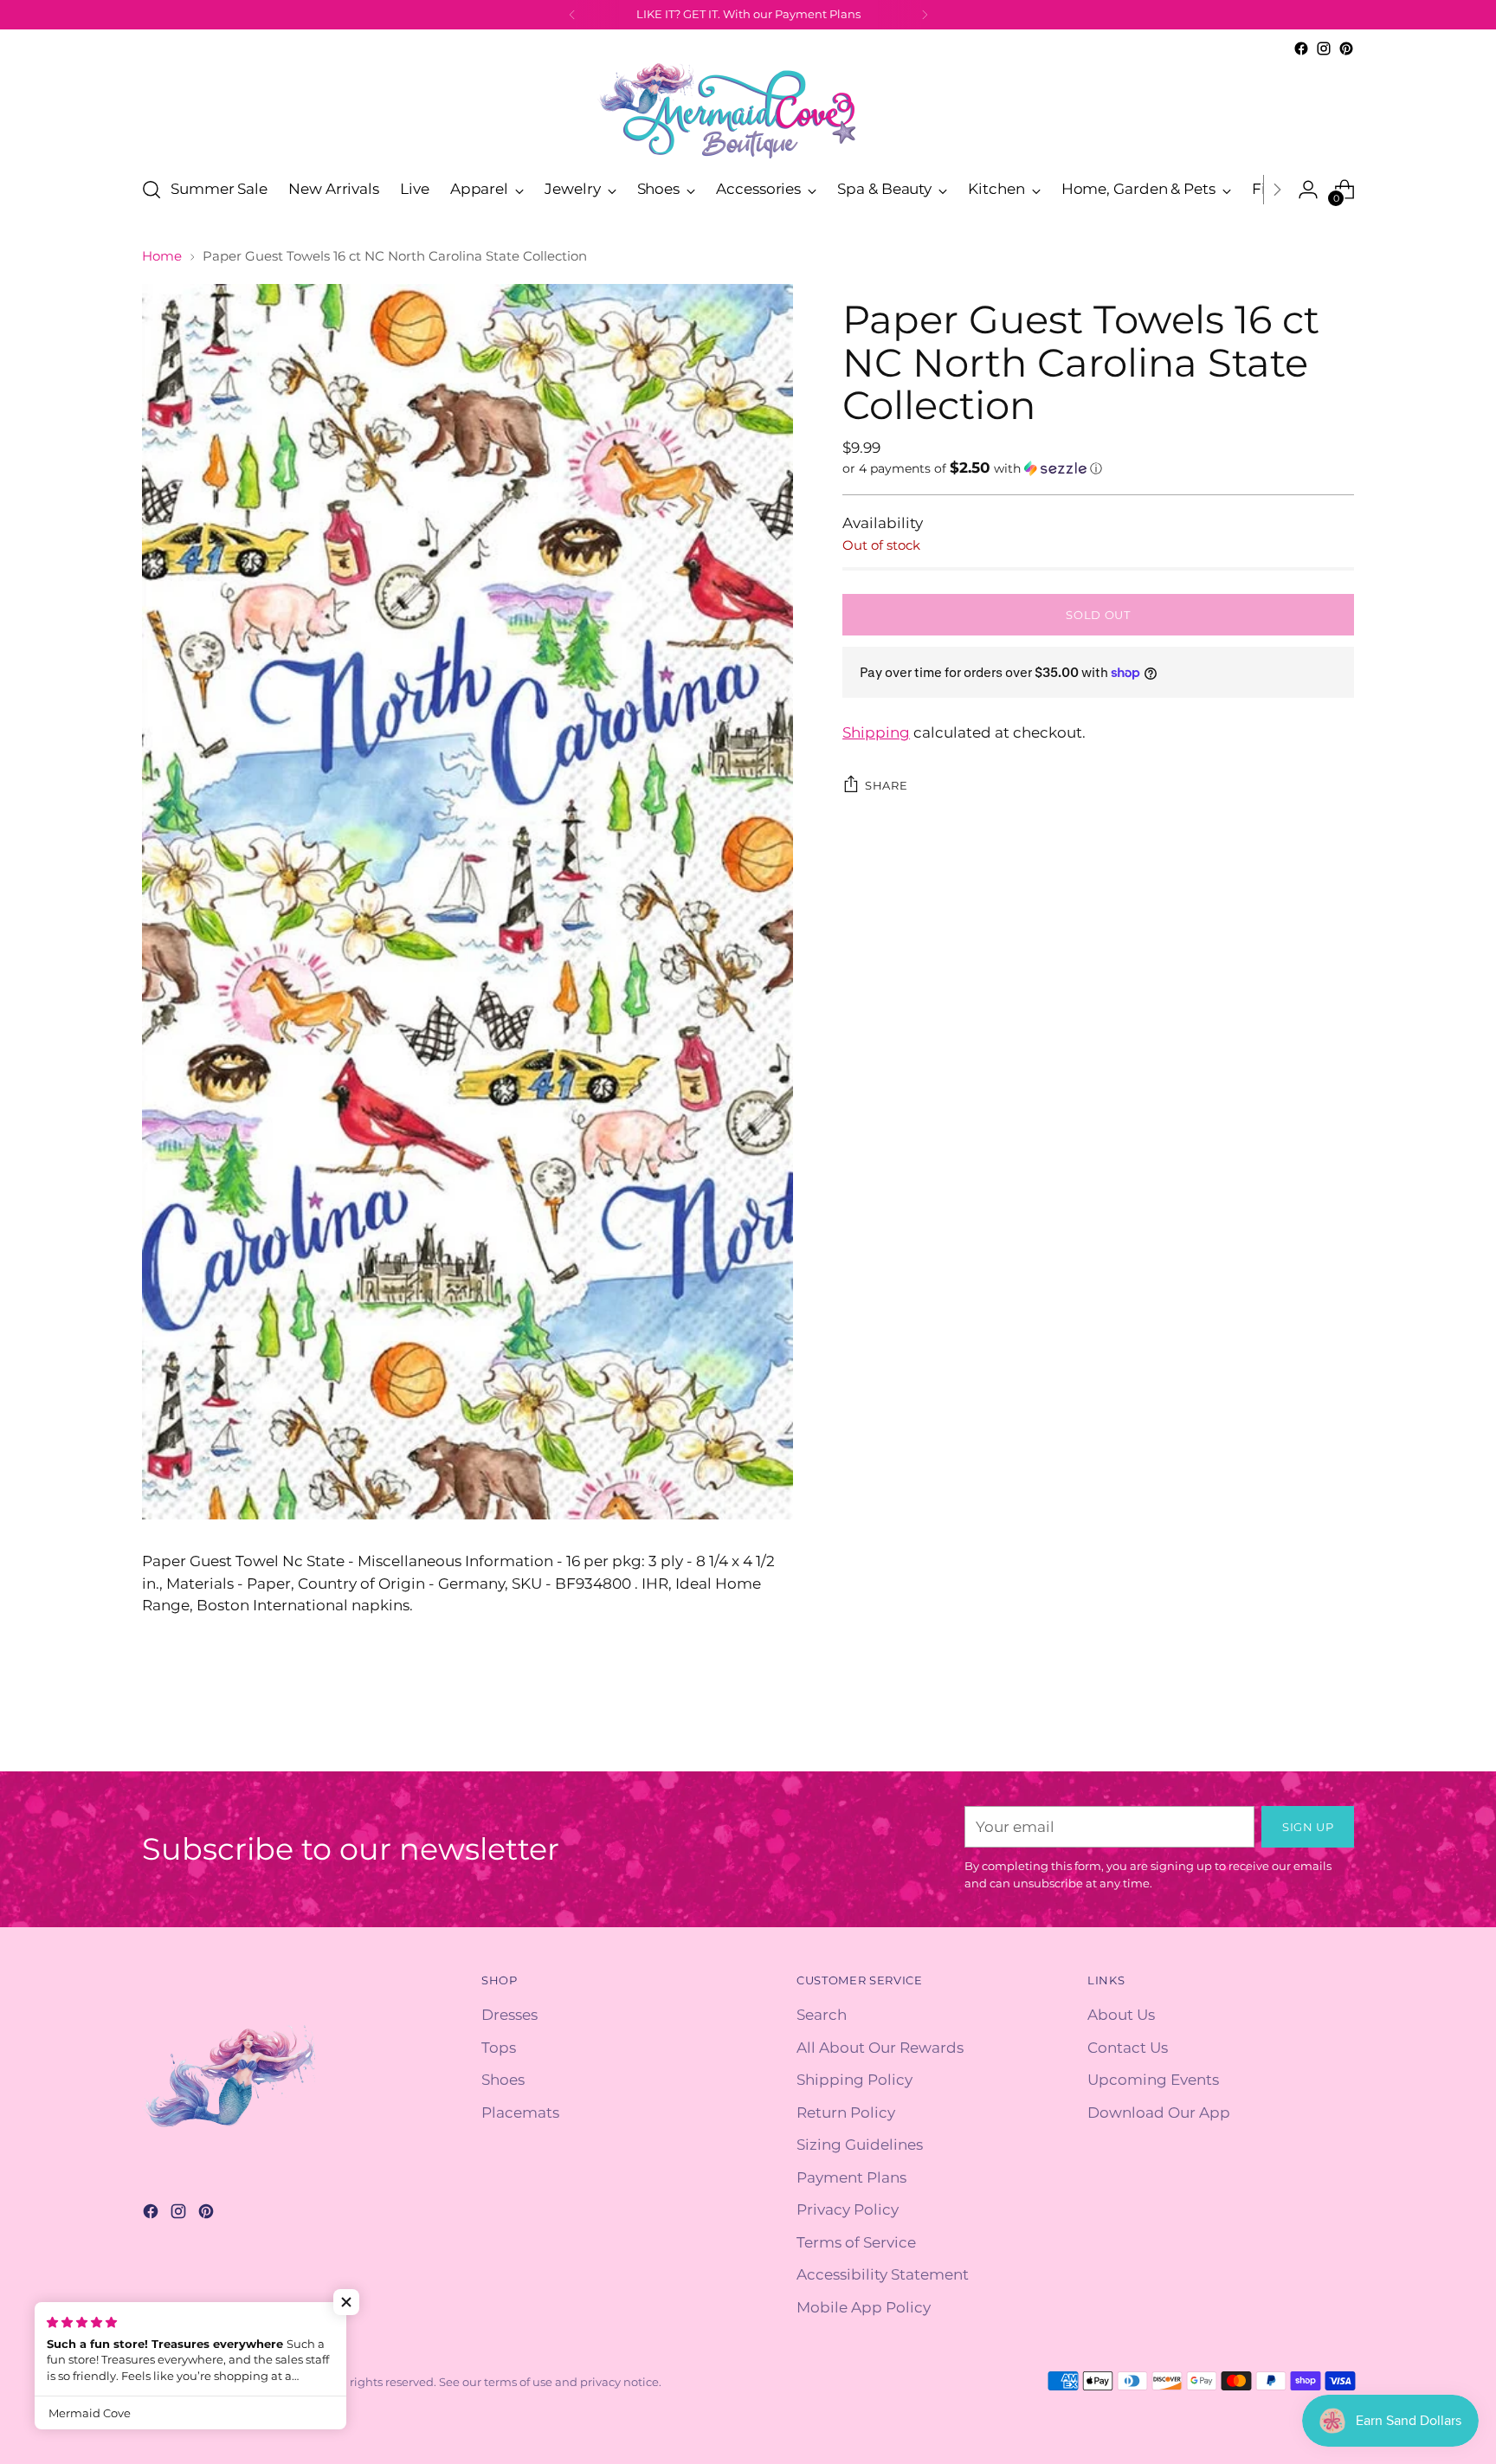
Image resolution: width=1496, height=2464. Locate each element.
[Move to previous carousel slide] (1299, 1739)
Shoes (503, 2080)
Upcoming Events (1153, 2080)
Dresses (509, 2015)
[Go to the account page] (1308, 190)
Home (162, 256)
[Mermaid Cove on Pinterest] (1346, 48)
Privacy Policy (848, 2209)
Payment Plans (851, 2177)
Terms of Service (856, 2242)
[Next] (925, 15)
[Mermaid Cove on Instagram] (1324, 48)
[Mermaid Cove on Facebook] (1301, 48)
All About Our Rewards (880, 2048)
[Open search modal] (152, 190)
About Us (1121, 2015)
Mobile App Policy (864, 2307)
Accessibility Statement (883, 2274)
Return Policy (846, 2112)
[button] (1098, 468)
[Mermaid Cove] (748, 110)
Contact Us (1128, 2048)
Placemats (520, 2112)
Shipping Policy (854, 2080)
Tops (499, 2048)
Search (822, 2015)
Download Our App (1159, 2112)
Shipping (876, 732)
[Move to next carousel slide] (1339, 1738)
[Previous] (572, 15)
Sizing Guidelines (860, 2145)
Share (886, 784)
